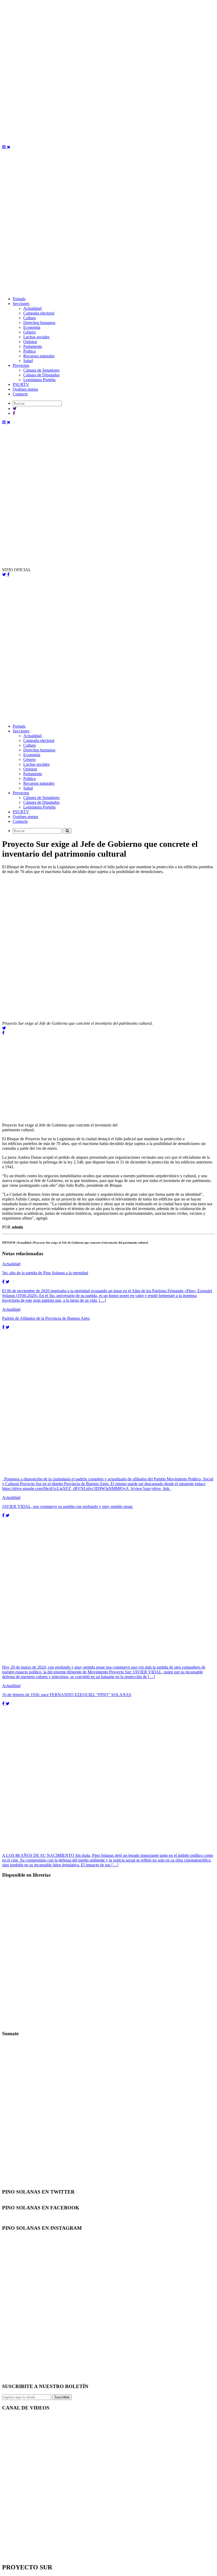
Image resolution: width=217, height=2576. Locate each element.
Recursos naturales (39, 356)
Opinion (30, 342)
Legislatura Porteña (39, 380)
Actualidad (32, 308)
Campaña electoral (39, 313)
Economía (32, 327)
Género (30, 332)
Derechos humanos (39, 323)
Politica (30, 351)
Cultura (30, 318)
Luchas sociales (36, 337)
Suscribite (62, 2397)
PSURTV (21, 384)
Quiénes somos (25, 389)
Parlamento (33, 346)
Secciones (21, 304)
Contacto (20, 394)
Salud (28, 361)
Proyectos (21, 365)
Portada (19, 299)
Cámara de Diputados (41, 375)
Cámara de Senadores (41, 370)
